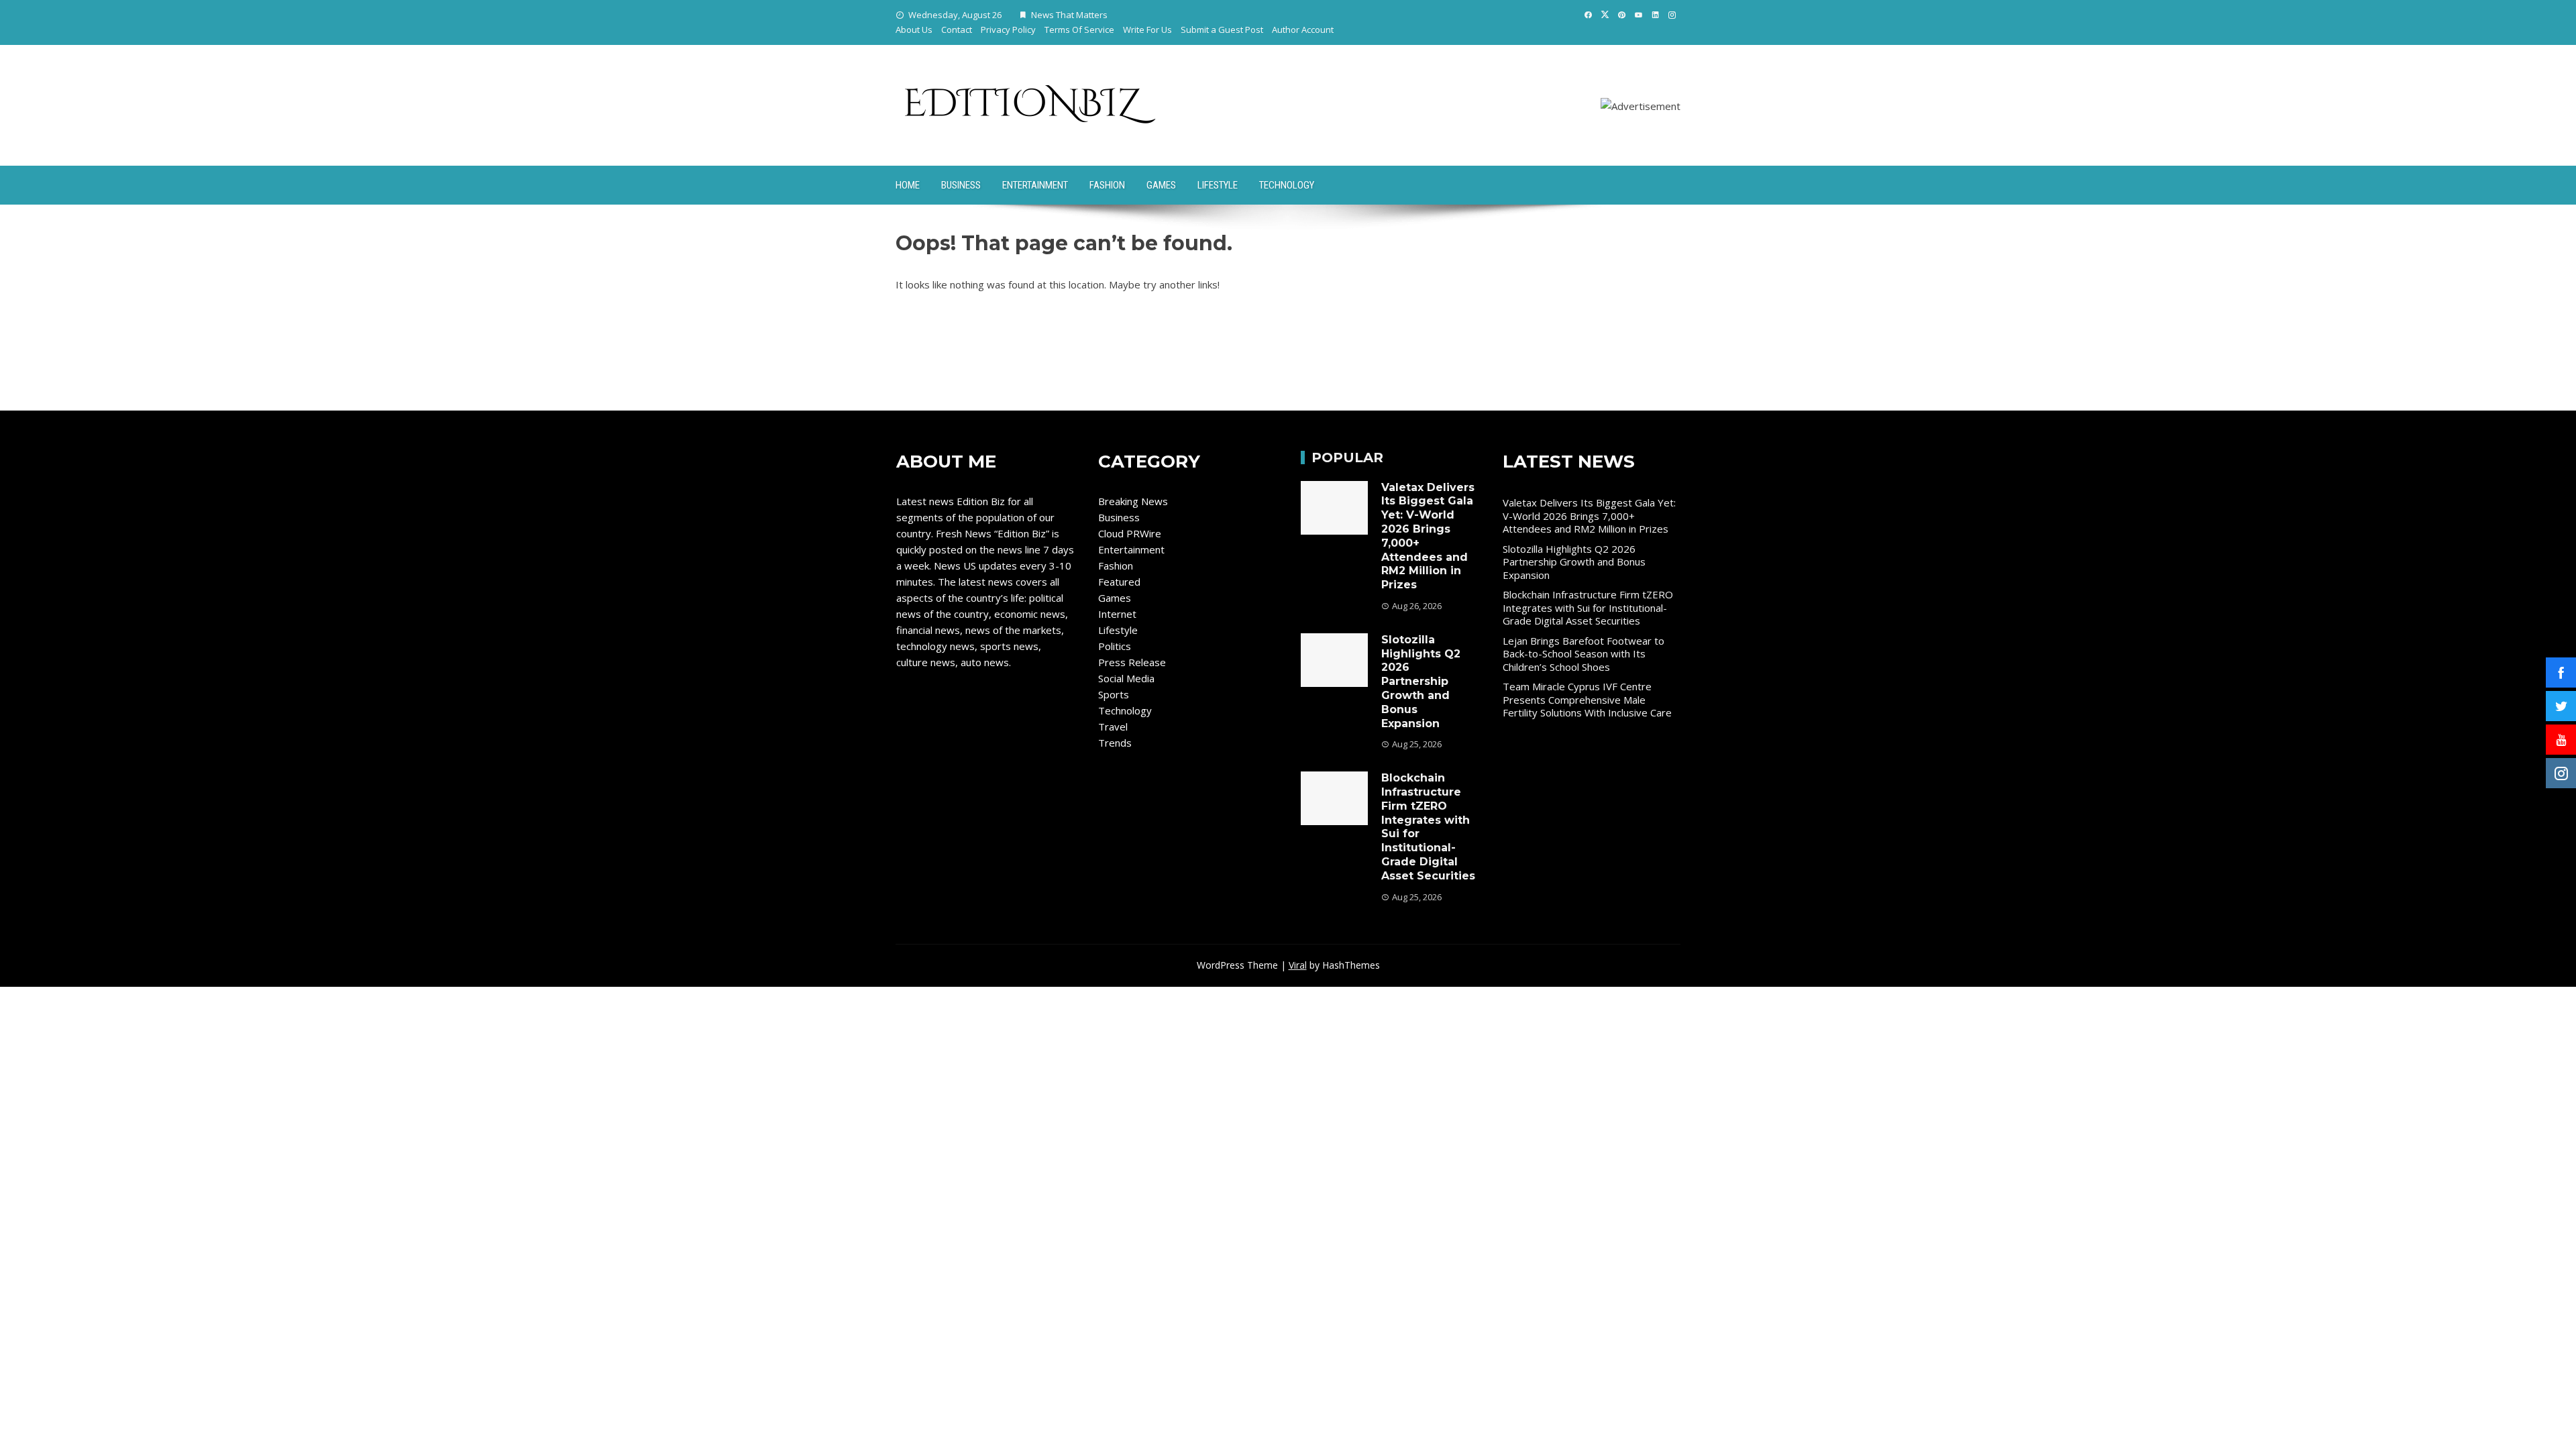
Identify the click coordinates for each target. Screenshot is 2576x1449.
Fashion (1107, 185)
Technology (1287, 185)
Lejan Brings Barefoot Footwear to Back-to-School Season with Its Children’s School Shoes (1584, 654)
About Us (914, 30)
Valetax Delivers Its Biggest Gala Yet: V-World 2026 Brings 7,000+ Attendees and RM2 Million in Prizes (1589, 516)
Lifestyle (1218, 185)
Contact (957, 30)
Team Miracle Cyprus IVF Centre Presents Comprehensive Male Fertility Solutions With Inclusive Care (1587, 699)
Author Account (1303, 30)
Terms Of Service (1079, 30)
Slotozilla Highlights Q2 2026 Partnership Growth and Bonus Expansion (1421, 682)
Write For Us (1147, 30)
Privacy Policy (1008, 30)
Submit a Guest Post (1222, 30)
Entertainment (1035, 185)
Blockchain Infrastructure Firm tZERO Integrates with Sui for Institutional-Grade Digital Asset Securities (1588, 607)
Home (908, 185)
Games (1161, 185)
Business (961, 185)
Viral (1298, 965)
